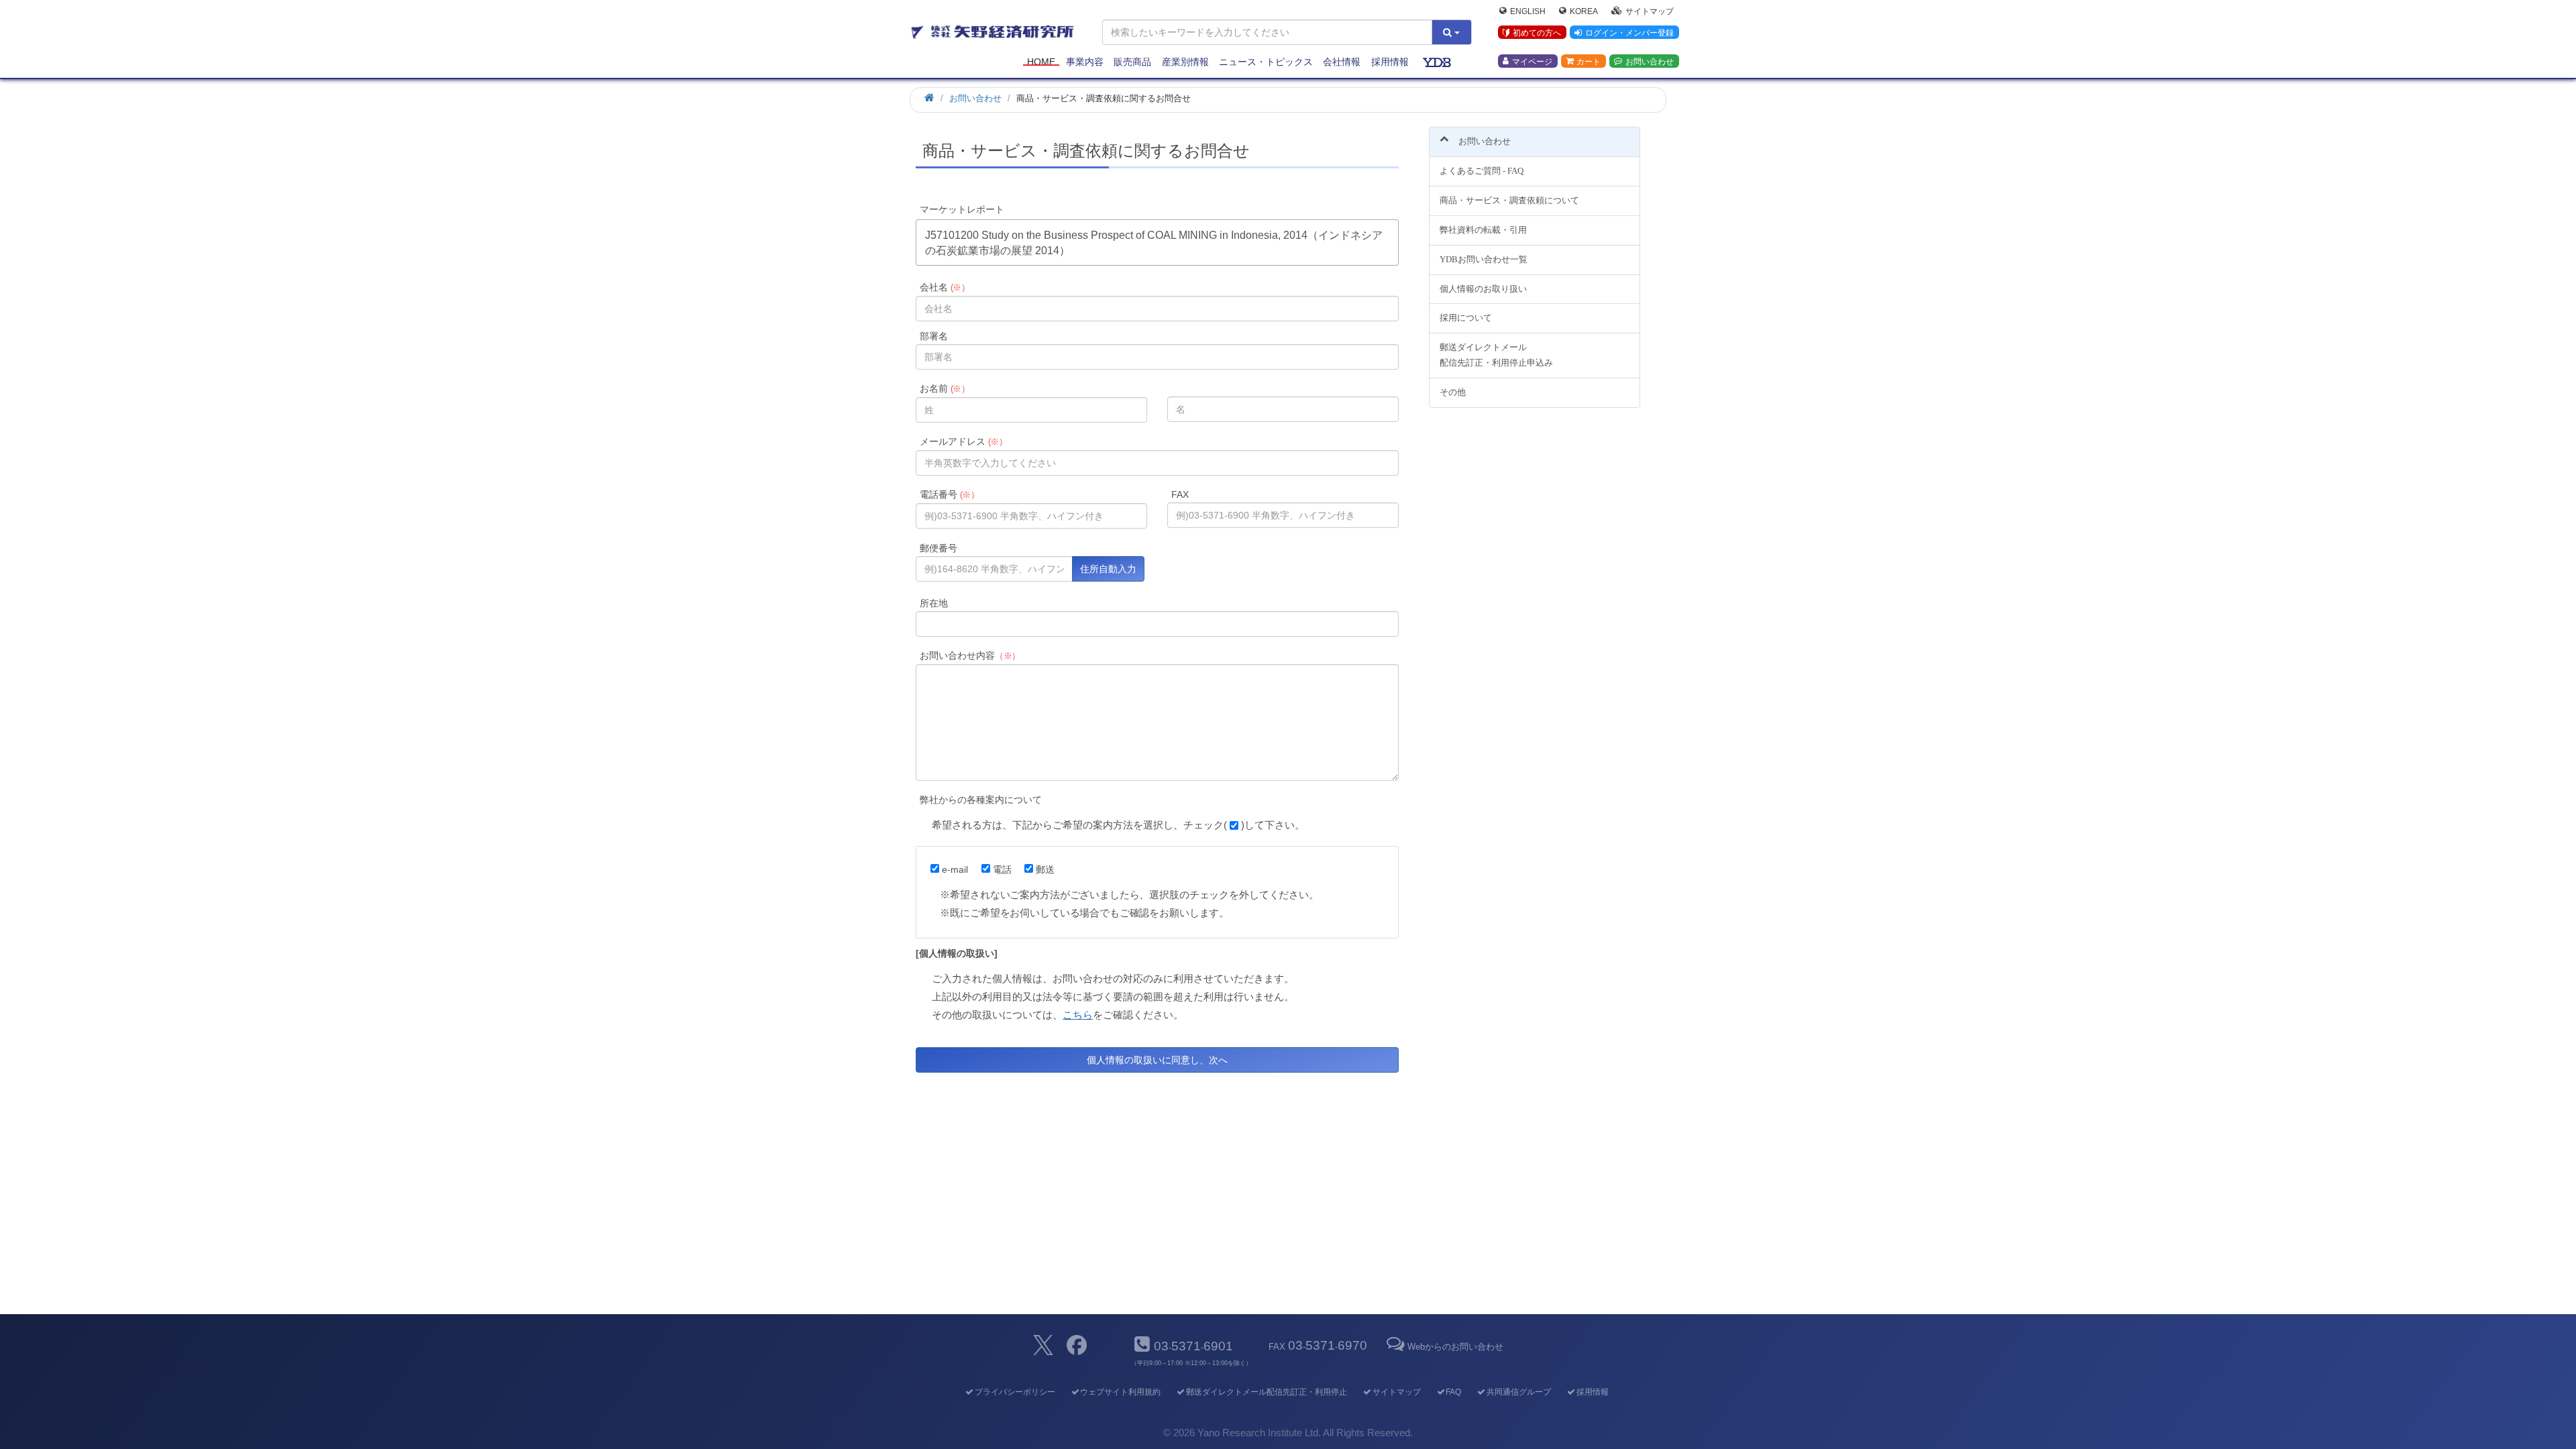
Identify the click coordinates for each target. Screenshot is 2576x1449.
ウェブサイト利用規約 (1120, 1392)
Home (1041, 62)
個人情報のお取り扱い (1483, 289)
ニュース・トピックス (1266, 62)
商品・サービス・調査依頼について (1509, 200)
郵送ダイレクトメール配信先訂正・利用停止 (1267, 1392)
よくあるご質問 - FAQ (1482, 171)
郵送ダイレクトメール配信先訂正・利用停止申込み (1496, 355)
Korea (1584, 11)
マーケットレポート (962, 209)
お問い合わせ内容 (970, 655)
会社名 (945, 287)
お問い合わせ (1650, 61)
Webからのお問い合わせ (1455, 1347)
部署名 (934, 336)
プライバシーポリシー (1015, 1392)
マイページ (1532, 61)
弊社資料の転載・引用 (1483, 230)
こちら (1078, 1015)
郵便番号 (938, 548)
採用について (1466, 318)
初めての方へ (1537, 33)
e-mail (955, 869)
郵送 (1045, 869)
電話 (1002, 869)
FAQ (1453, 1392)
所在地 (934, 603)
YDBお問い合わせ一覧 (1484, 259)
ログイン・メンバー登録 (1629, 33)
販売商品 (1132, 62)
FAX (1180, 494)
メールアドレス (964, 441)
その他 (1453, 392)
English (1528, 11)
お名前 (945, 388)
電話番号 (950, 494)
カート (1589, 61)
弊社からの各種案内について (981, 800)
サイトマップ (1650, 11)
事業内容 (1085, 62)
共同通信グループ (1519, 1392)
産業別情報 (1185, 62)
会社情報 (1342, 62)
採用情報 (1390, 62)
